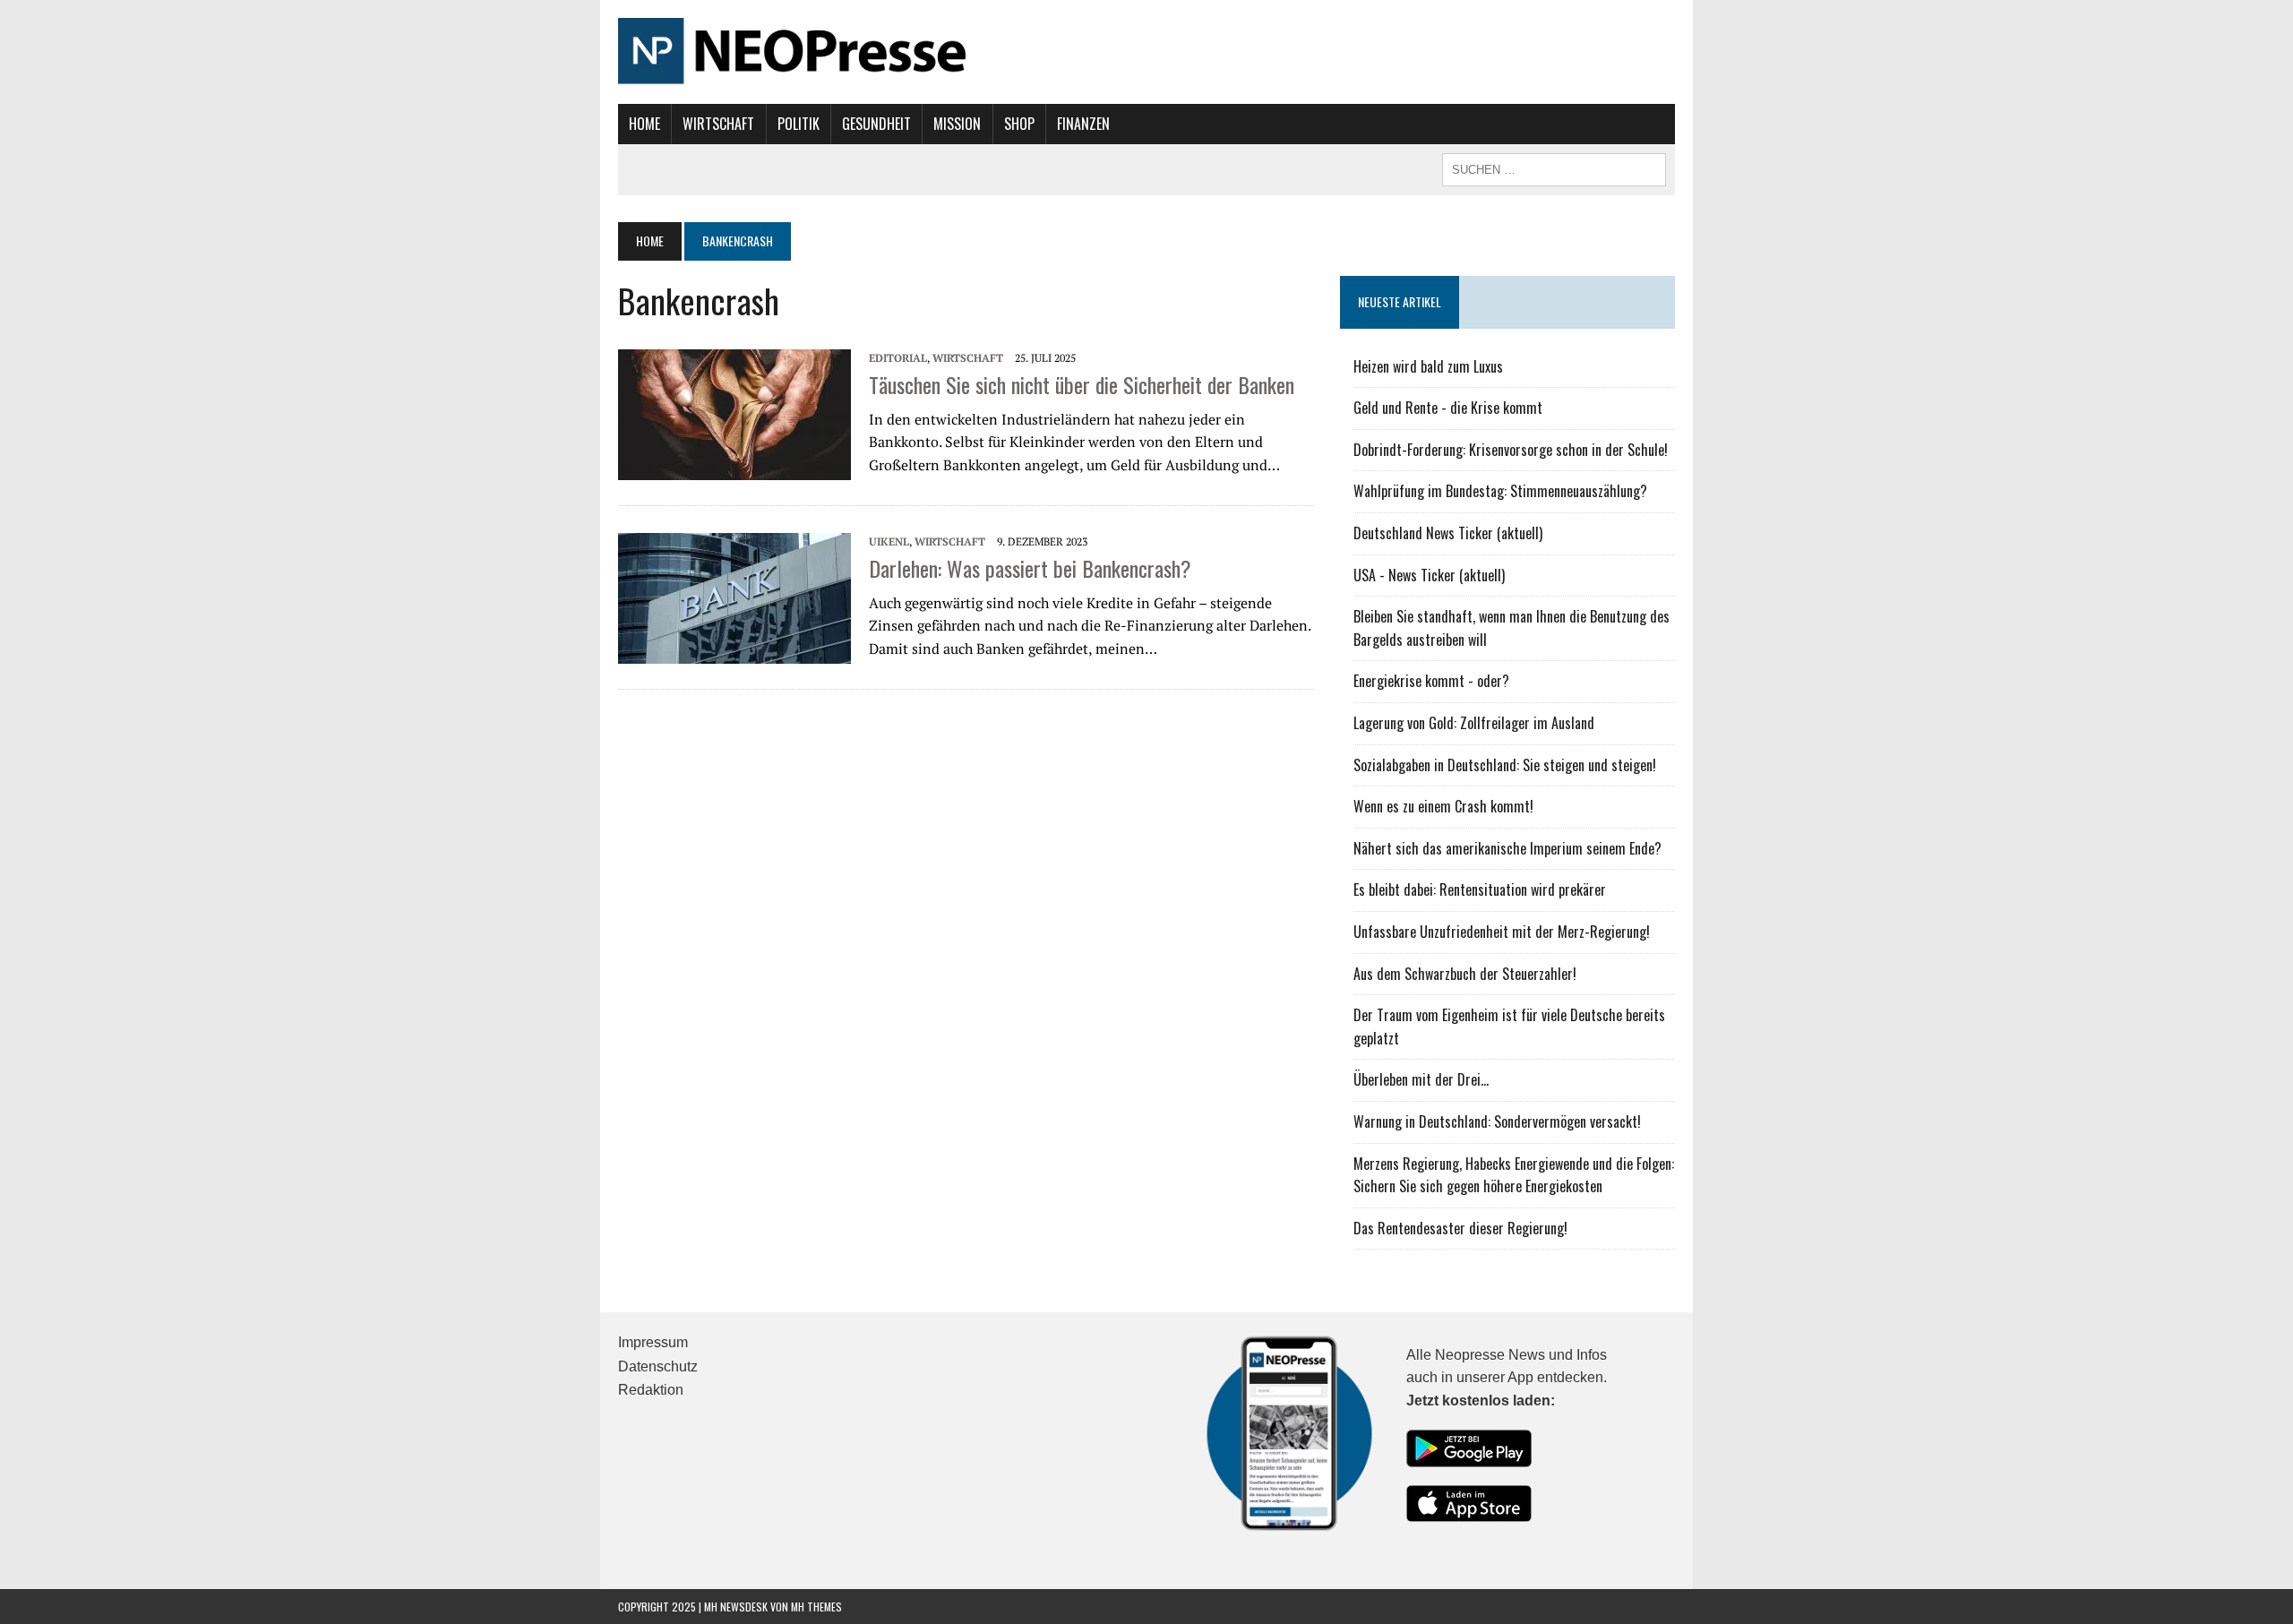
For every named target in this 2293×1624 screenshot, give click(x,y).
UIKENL (889, 541)
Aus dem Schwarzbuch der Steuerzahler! (1465, 974)
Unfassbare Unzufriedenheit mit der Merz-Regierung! (1502, 932)
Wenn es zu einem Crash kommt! (1443, 806)
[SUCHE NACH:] (1554, 168)
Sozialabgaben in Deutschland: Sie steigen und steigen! (1505, 765)
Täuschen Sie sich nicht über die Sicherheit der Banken (1082, 384)
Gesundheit (876, 124)
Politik (799, 124)
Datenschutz (658, 1366)
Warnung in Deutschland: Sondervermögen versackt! (1497, 1121)
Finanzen (1083, 124)
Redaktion (651, 1390)
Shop (1019, 124)
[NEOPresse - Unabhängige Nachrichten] (1146, 52)
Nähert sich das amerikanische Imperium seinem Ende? (1507, 848)
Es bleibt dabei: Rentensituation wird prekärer (1480, 889)
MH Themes (816, 1607)
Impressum (653, 1342)
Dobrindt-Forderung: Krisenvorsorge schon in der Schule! (1511, 450)
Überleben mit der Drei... (1421, 1079)
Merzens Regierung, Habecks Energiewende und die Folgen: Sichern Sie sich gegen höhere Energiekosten (1514, 1175)
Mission (957, 124)
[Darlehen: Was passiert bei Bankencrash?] (734, 597)
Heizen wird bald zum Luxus (1428, 366)
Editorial (898, 358)
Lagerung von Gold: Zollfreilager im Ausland (1474, 723)
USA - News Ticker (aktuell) (1429, 575)
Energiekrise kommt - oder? (1431, 681)
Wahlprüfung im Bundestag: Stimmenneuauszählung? (1500, 491)
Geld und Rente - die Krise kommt (1448, 408)
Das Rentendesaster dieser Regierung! (1460, 1228)
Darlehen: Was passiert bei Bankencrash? (1030, 568)
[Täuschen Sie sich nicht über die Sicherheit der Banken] (734, 413)
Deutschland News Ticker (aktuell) (1448, 533)
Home (644, 124)
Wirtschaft (718, 124)
